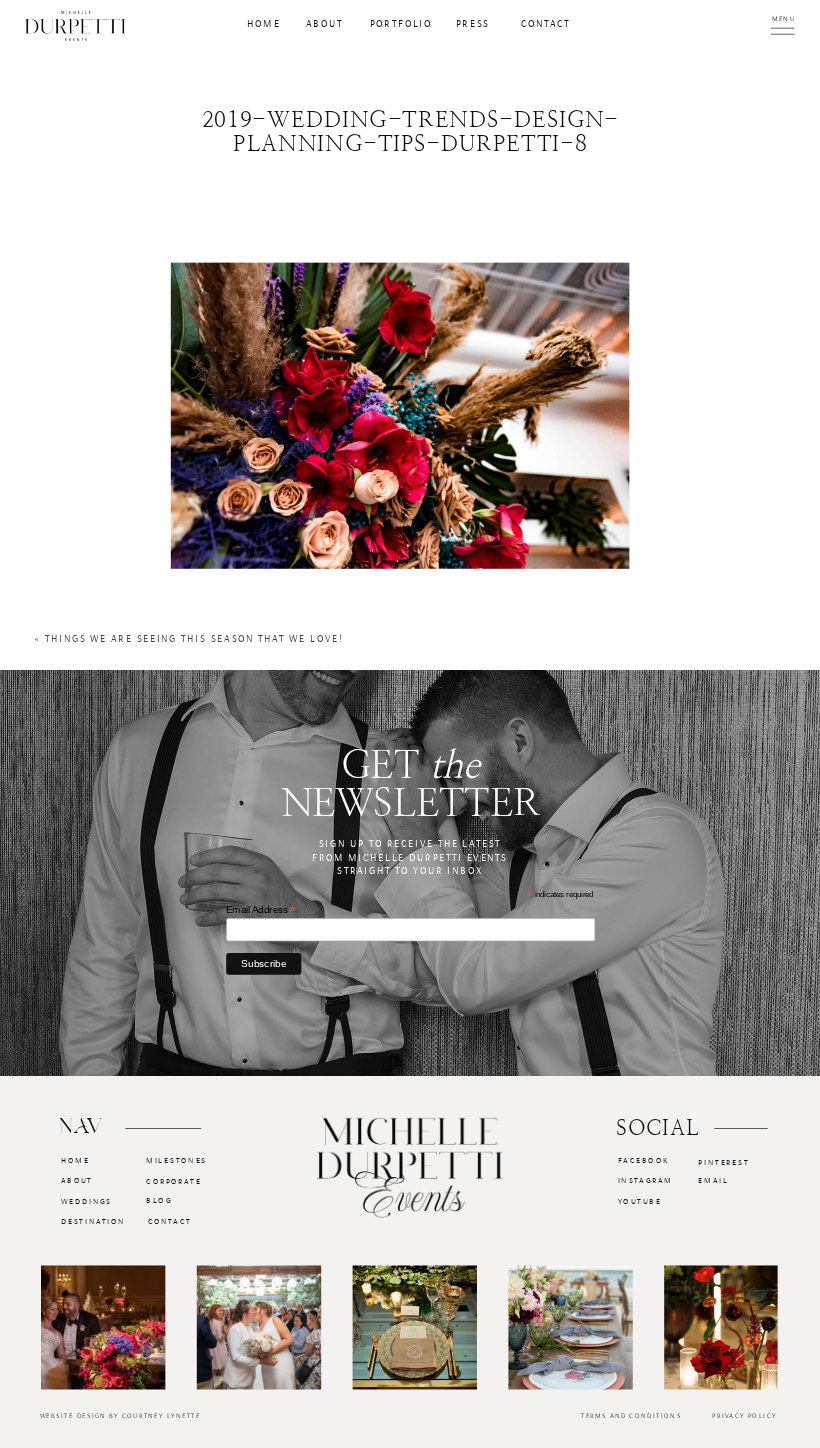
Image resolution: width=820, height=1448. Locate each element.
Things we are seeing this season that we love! (194, 640)
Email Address (261, 909)
